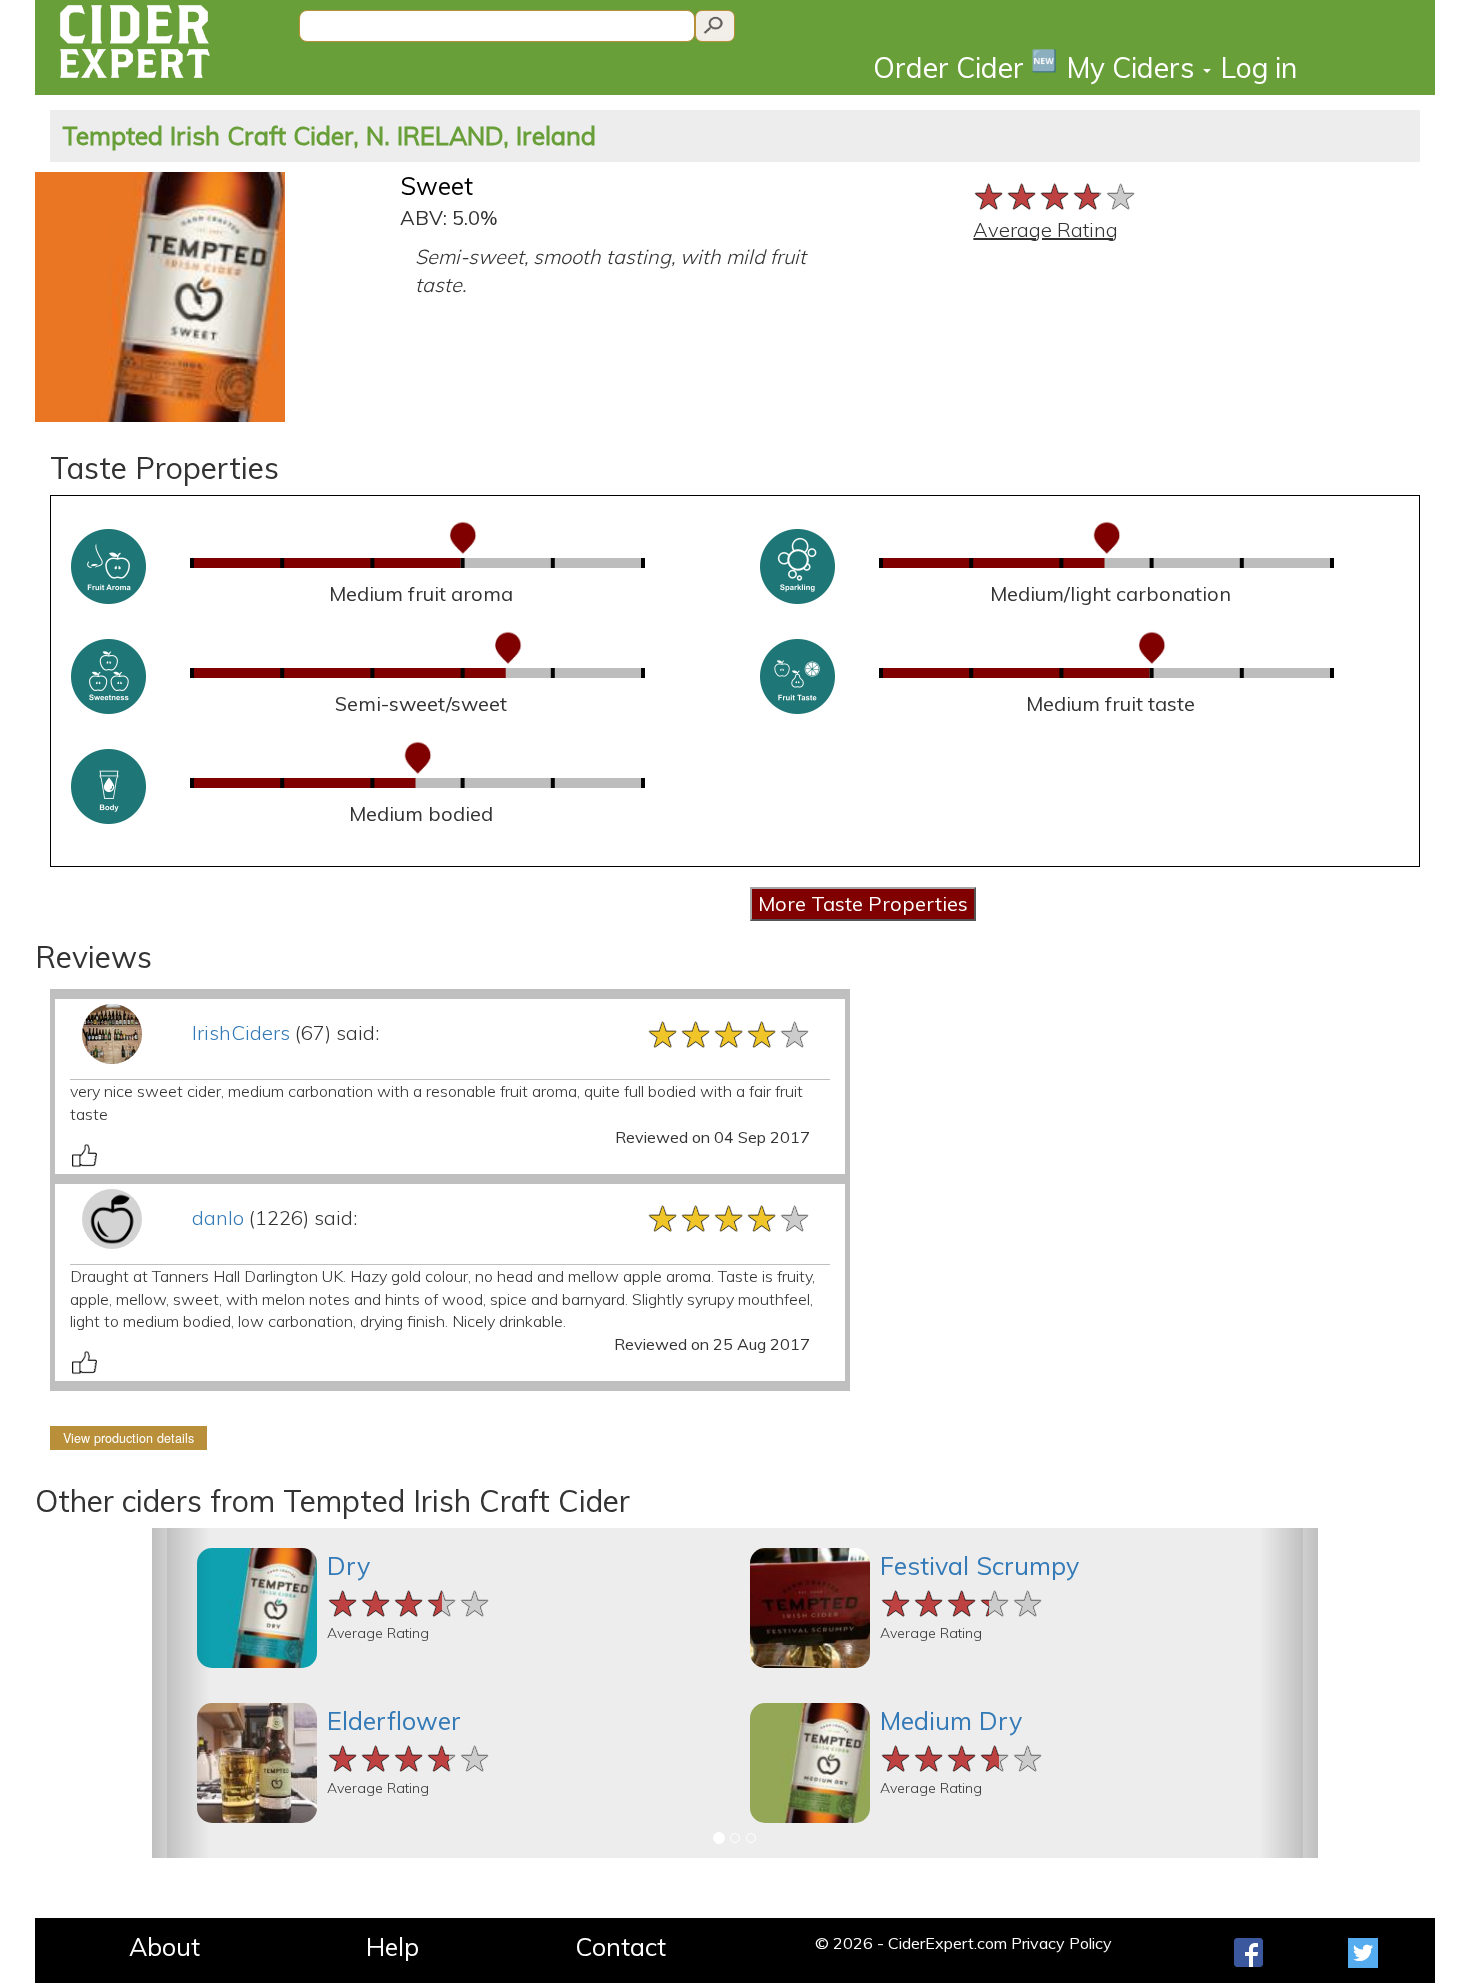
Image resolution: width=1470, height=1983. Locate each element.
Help (392, 1946)
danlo (218, 1217)
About (164, 1946)
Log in (1259, 67)
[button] (181, 1693)
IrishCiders (241, 1032)
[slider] (1055, 194)
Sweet (436, 185)
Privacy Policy (1061, 1943)
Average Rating (1045, 229)
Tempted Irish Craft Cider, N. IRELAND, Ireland (329, 135)
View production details (128, 1438)
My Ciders (1134, 67)
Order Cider (965, 66)
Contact (620, 1946)
